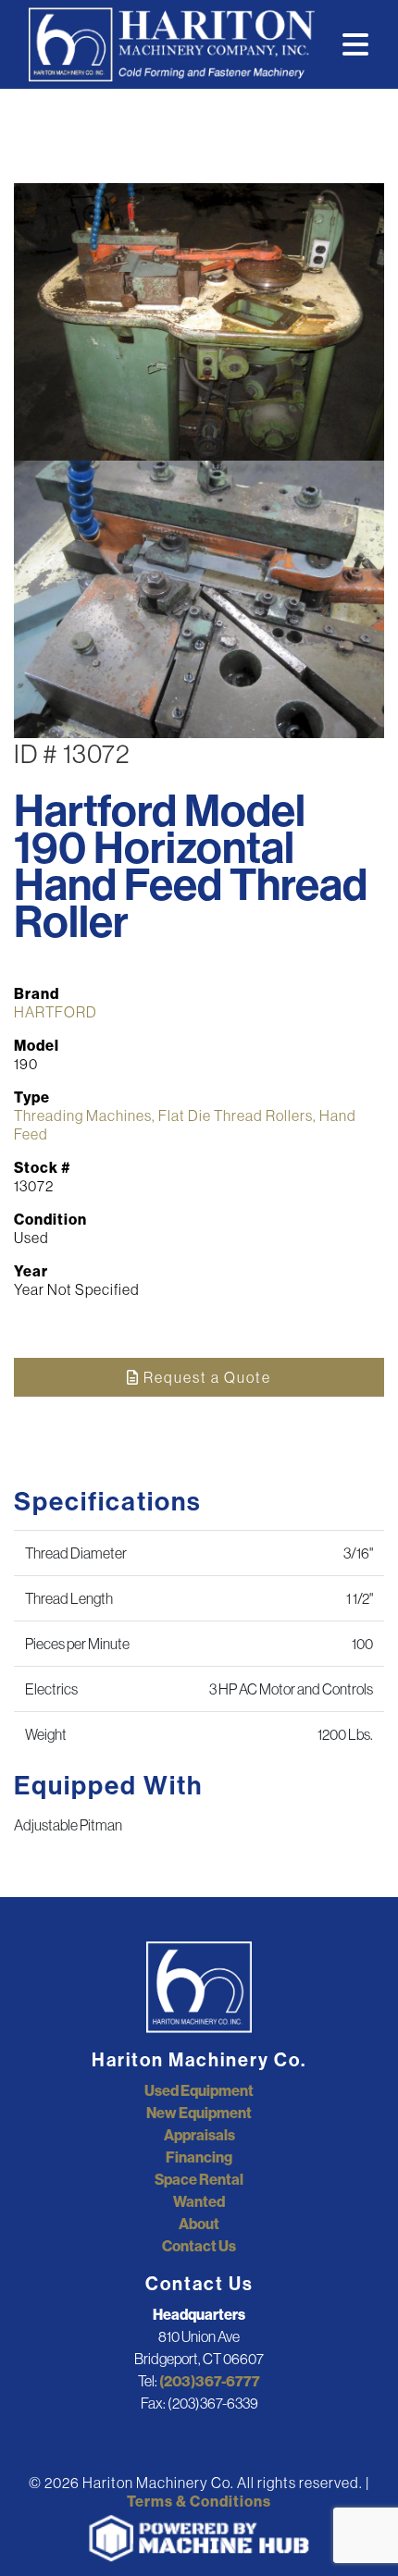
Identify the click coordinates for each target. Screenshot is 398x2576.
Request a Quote (205, 1377)
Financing (199, 2157)
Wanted (199, 2201)
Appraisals (199, 2135)
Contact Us (199, 2246)
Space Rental (199, 2179)
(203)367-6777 (210, 2381)
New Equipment (199, 2113)
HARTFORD (56, 1012)
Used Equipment (199, 2090)
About (199, 2224)
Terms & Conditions (199, 2501)
